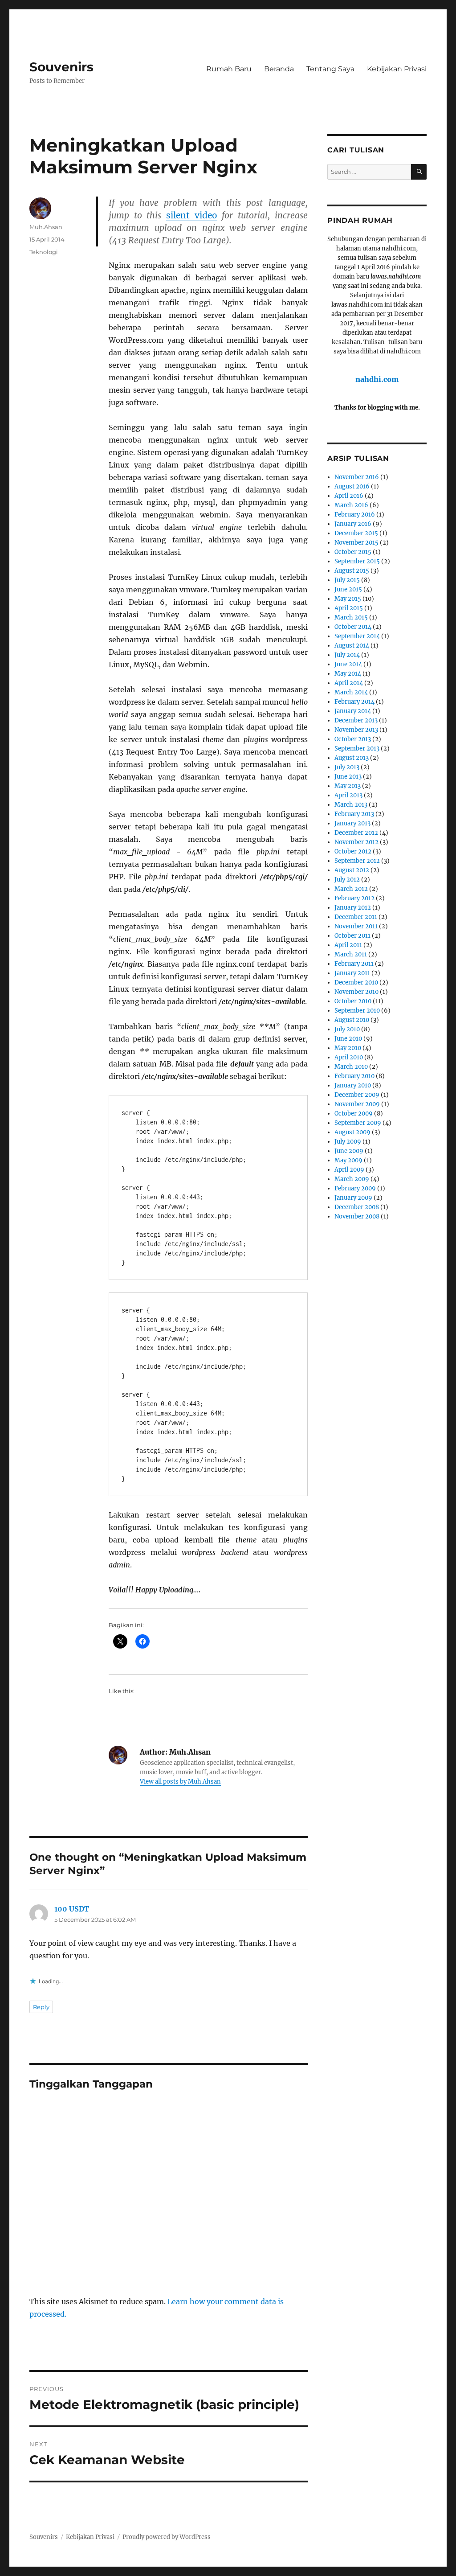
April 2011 (348, 945)
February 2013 (354, 814)
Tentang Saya (330, 69)
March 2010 (351, 1067)
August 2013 (352, 758)
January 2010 (353, 1085)
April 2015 (349, 608)
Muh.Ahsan (46, 227)
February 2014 (354, 702)
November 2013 (356, 730)
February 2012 (354, 898)
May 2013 (348, 786)
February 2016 (355, 515)
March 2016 (351, 505)
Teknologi (44, 252)
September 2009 (358, 1123)
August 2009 (352, 1132)
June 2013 (348, 777)
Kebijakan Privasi (397, 69)
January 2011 (352, 973)
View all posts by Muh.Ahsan (180, 1782)
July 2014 (347, 655)
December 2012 (356, 833)
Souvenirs (61, 67)
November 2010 (356, 992)
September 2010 (357, 1011)
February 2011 (354, 964)
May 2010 (348, 1048)
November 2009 (357, 1104)
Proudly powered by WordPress (167, 2537)
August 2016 (352, 486)
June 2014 (348, 664)
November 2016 (357, 477)
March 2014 (351, 692)
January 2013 (352, 823)
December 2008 (357, 1207)
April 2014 (349, 683)
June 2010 (348, 1039)
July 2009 (348, 1142)
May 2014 (348, 674)
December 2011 (356, 917)
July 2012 (347, 880)
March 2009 (352, 1179)
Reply (41, 2007)
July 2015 (347, 580)
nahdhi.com (377, 379)
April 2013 (348, 795)
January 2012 (353, 908)
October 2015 (353, 552)
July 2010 (347, 1029)
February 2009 (355, 1188)
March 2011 (351, 954)
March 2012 (351, 889)
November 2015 (356, 543)
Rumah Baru (229, 69)
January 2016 (353, 524)
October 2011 (352, 936)
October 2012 (353, 851)
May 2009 (348, 1160)
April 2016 (349, 496)
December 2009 (357, 1095)
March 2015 (351, 617)
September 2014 (357, 636)
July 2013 (347, 767)
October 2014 (353, 627)
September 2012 (357, 861)
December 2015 (356, 533)
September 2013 (357, 749)
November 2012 (356, 842)
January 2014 (353, 711)
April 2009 (349, 1170)
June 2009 (349, 1151)
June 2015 (348, 589)
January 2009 (353, 1198)
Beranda (279, 69)
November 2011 (356, 926)
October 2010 (353, 1001)
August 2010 (352, 1020)
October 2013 (353, 739)
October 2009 (354, 1114)
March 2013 (351, 805)
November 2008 (357, 1216)
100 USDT (72, 1909)
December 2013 (356, 720)
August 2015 (352, 571)
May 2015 (348, 599)
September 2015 (357, 561)
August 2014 (352, 646)
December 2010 (356, 982)
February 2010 (354, 1076)
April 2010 (349, 1057)
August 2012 (352, 870)
